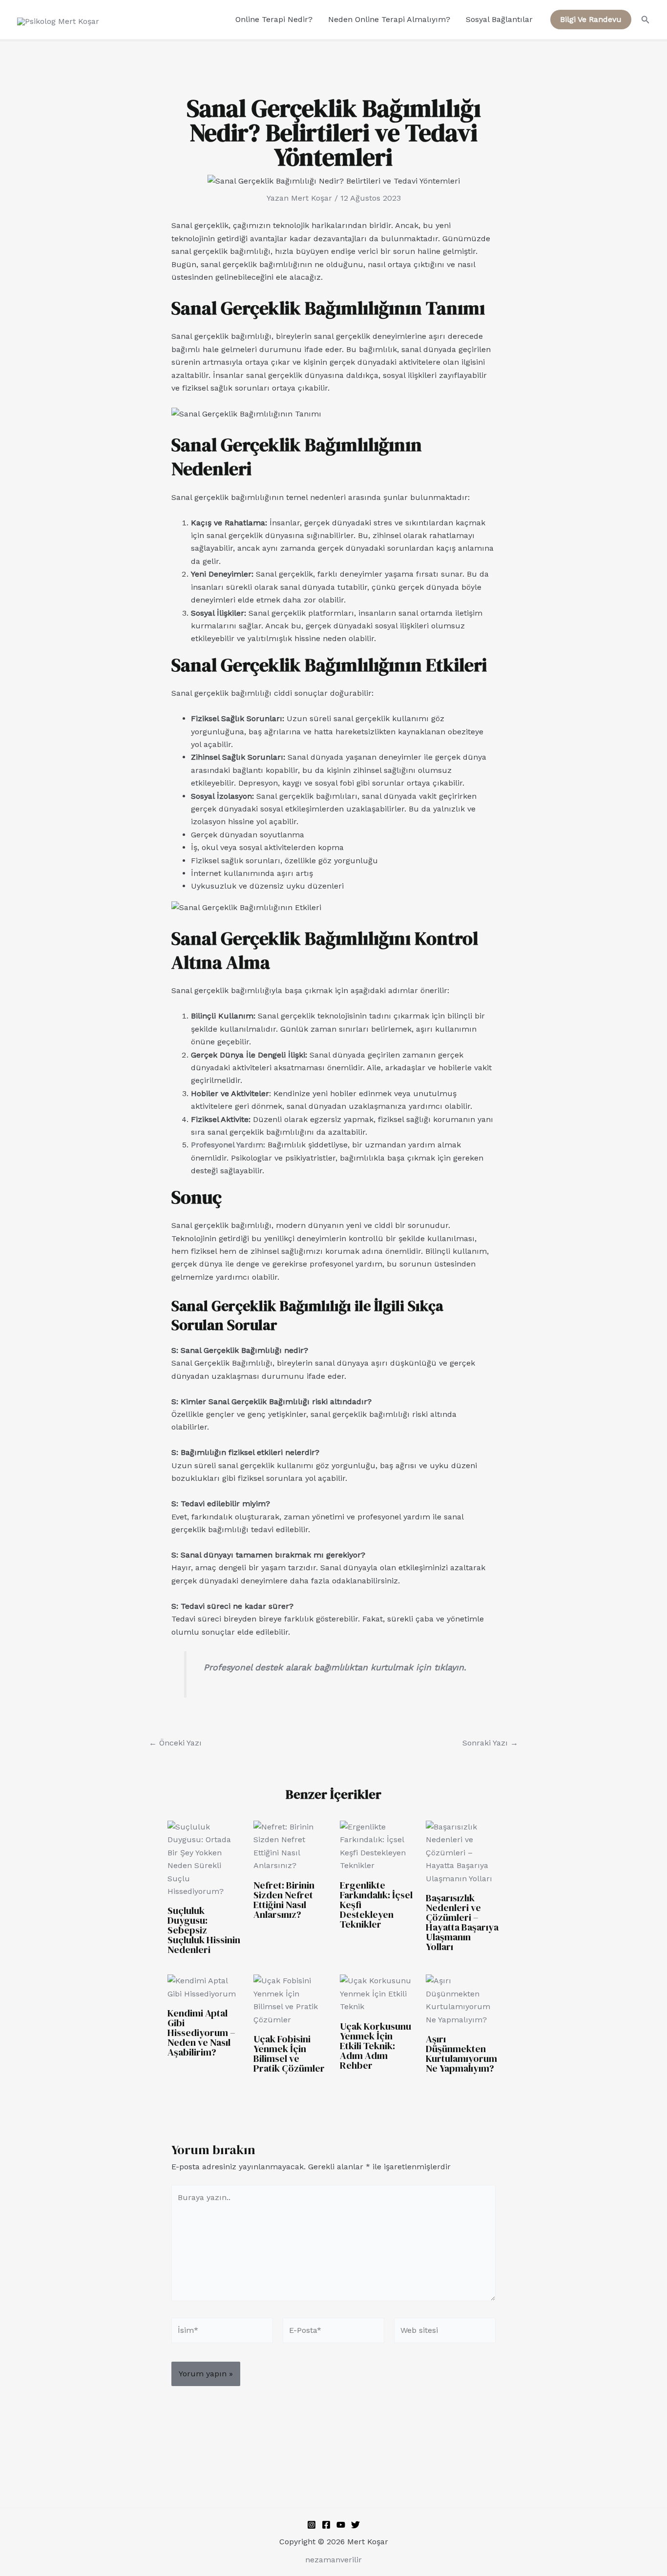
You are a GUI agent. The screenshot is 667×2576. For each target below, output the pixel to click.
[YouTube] (341, 2525)
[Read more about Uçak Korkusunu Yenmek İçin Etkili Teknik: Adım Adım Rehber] (377, 1993)
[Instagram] (312, 2525)
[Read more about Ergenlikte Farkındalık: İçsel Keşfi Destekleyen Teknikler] (377, 1846)
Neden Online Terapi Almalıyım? (389, 19)
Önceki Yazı (175, 1743)
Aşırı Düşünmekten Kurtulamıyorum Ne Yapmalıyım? (461, 2054)
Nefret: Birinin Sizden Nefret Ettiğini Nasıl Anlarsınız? (284, 1900)
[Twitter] (355, 2525)
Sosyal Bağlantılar (499, 19)
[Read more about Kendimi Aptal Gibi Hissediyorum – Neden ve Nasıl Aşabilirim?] (204, 1987)
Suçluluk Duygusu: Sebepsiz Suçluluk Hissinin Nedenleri (204, 1930)
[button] (591, 20)
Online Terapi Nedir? (274, 19)
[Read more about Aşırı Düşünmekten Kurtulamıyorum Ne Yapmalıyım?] (463, 2000)
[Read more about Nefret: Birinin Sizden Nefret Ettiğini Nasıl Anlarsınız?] (290, 1846)
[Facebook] (326, 2525)
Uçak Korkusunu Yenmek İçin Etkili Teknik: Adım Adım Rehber (375, 2046)
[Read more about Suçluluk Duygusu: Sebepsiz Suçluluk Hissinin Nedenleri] (204, 1859)
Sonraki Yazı (490, 1743)
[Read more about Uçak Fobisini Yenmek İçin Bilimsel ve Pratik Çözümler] (290, 2000)
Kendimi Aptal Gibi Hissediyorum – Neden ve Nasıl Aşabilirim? (201, 2033)
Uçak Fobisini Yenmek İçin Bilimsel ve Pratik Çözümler (289, 2054)
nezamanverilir (333, 2560)
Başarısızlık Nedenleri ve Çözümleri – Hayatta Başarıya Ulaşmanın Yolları (462, 1922)
